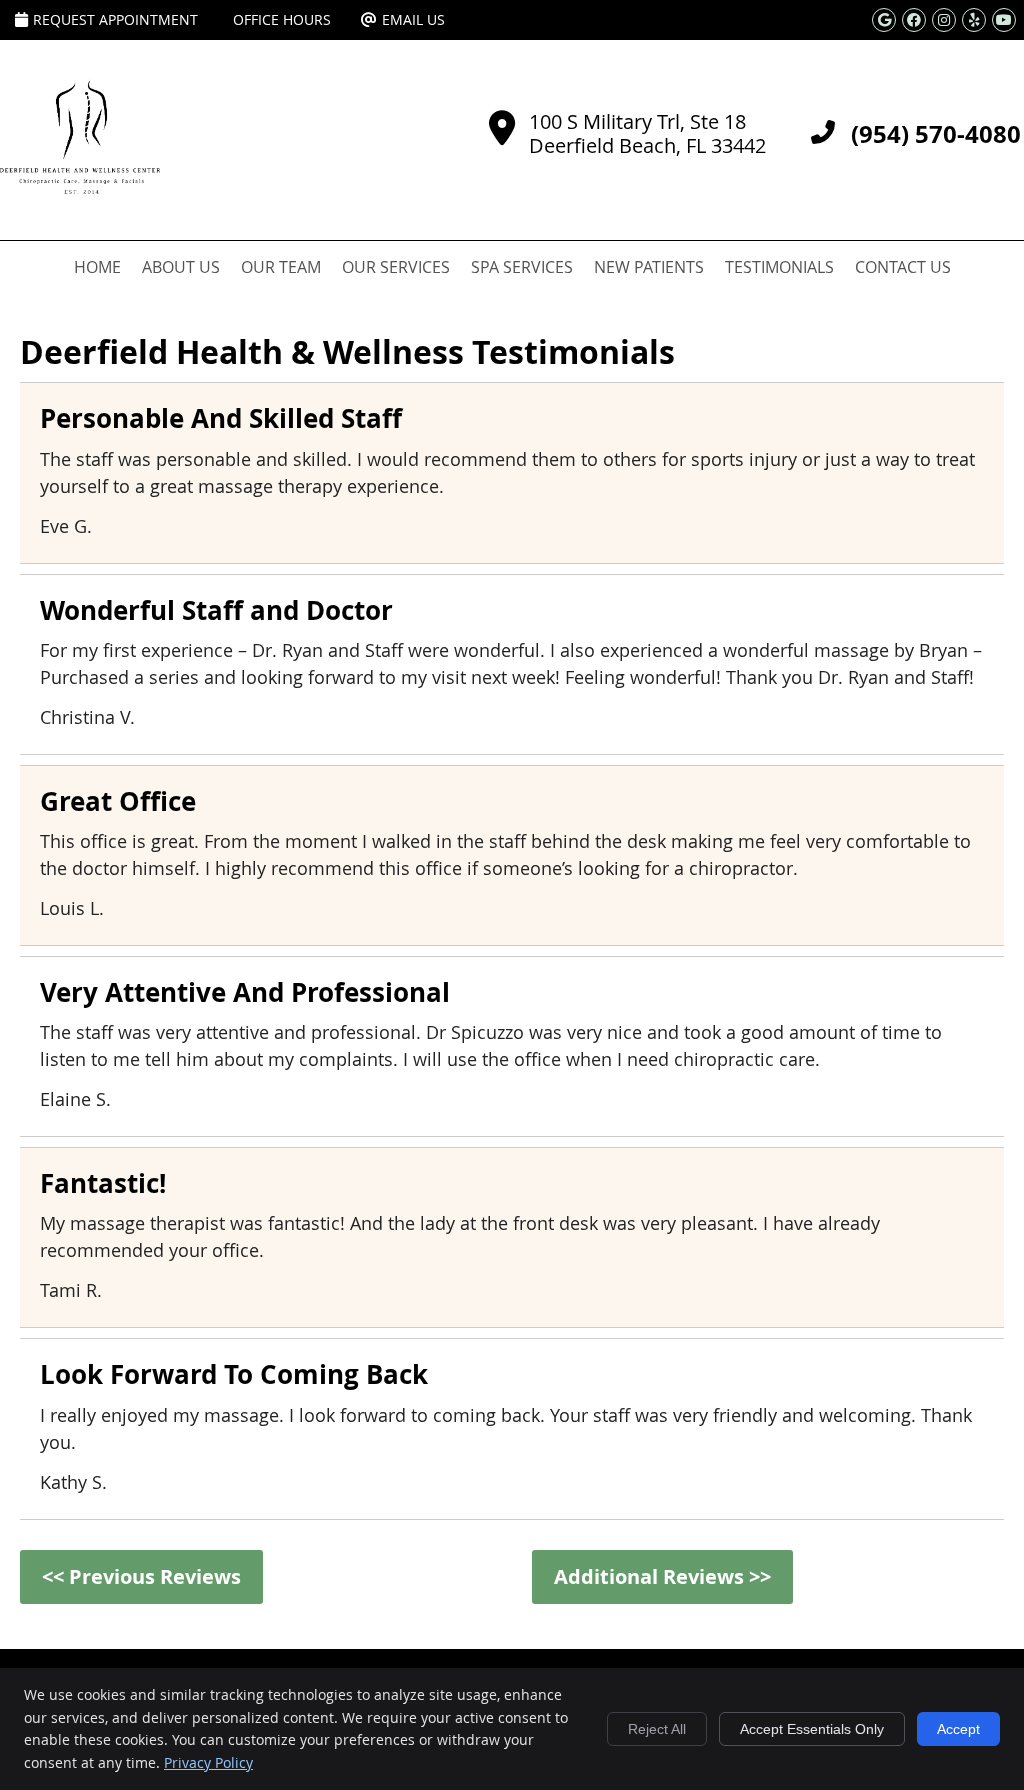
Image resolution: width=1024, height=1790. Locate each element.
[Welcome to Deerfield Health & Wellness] (80, 187)
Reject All (657, 1729)
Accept (958, 1729)
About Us (181, 267)
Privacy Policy (208, 1762)
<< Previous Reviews (141, 1576)
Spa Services (522, 267)
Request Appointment (115, 19)
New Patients (649, 267)
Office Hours (282, 19)
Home (97, 267)
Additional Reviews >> (662, 1576)
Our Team (281, 267)
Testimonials (779, 267)
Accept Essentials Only (812, 1729)
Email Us (413, 19)
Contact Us (903, 267)
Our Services (396, 267)
